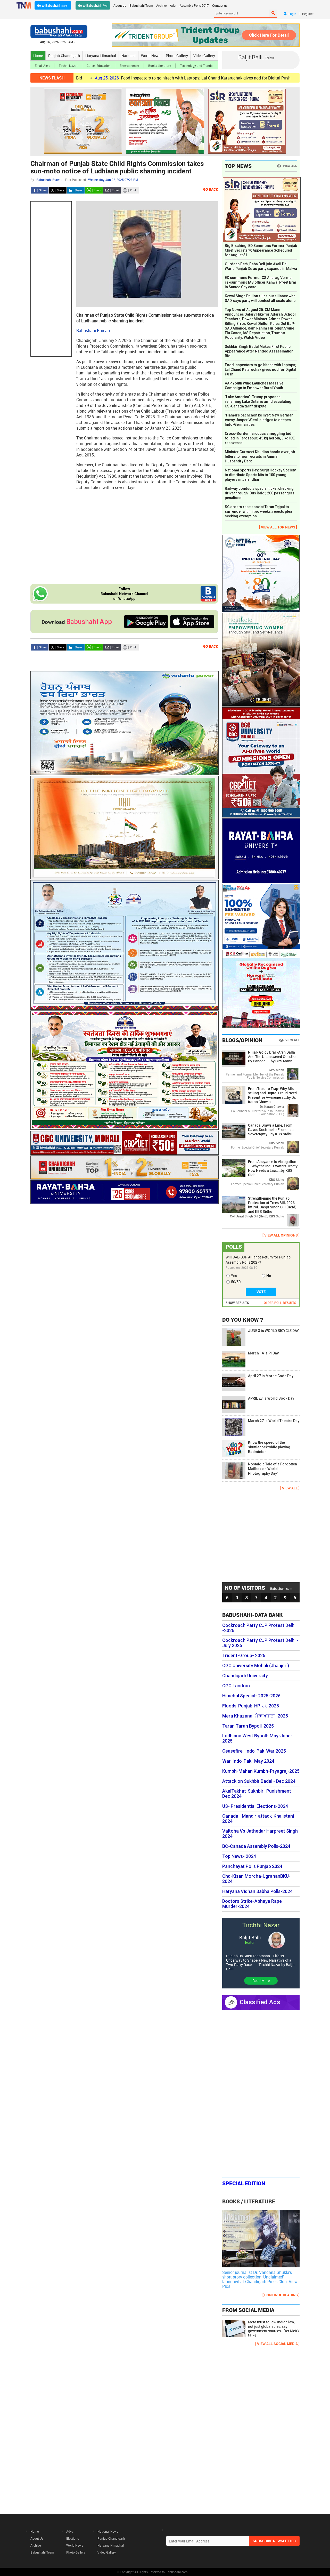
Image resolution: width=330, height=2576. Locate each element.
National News (108, 2531)
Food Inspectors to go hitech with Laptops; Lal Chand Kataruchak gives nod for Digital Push (133, 78)
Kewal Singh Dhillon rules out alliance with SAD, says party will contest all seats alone (260, 298)
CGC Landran (236, 1686)
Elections (73, 2538)
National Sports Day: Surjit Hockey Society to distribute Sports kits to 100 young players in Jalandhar (260, 475)
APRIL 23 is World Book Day (271, 1398)
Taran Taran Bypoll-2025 (248, 1726)
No (269, 1276)
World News (151, 56)
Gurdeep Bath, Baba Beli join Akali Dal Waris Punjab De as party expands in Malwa (261, 266)
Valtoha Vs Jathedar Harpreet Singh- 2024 (261, 1834)
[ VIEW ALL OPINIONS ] (281, 1235)
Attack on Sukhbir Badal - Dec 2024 (259, 1781)
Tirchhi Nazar (68, 66)
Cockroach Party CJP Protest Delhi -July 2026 (260, 1643)
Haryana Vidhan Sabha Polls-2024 (257, 1891)
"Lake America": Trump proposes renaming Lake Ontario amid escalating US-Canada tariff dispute (258, 402)
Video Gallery (204, 56)
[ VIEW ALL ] (290, 1488)
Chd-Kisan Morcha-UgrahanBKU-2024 (256, 1879)
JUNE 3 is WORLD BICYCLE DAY (273, 1331)
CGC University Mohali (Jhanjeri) (256, 1666)
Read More (261, 1981)
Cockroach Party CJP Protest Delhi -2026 (259, 1628)
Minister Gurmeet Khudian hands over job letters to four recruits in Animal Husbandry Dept (260, 456)
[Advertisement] (51, 279)
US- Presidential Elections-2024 (255, 1806)
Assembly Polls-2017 (194, 5)
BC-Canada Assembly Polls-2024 (256, 1846)
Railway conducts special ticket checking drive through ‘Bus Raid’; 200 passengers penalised (260, 493)
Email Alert (42, 66)
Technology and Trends (196, 66)
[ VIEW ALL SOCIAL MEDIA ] (277, 2344)
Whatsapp (94, 190)
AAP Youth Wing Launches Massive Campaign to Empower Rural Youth (254, 386)
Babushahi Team (141, 5)
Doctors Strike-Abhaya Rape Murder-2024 (252, 1904)
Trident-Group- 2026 (244, 1656)
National (129, 56)
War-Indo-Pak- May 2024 (248, 1761)
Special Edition (244, 2183)
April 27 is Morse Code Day (271, 1376)
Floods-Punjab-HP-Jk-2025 (251, 1706)
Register (308, 14)
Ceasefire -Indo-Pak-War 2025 (254, 1751)
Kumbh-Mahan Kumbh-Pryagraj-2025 (261, 1771)
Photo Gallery (177, 56)
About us (120, 5)
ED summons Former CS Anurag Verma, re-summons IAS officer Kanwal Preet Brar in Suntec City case (261, 282)
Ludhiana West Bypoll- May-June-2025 (257, 1738)
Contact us (220, 5)
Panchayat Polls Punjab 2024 (252, 1866)
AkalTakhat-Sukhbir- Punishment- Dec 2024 (258, 1794)
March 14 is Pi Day (263, 1353)
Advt (173, 5)
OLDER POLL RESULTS (280, 1303)
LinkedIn (76, 190)
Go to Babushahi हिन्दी (93, 5)
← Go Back (208, 189)
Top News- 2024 (239, 1856)
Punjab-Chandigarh (64, 56)
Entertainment (129, 66)
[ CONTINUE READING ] (281, 2295)
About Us (37, 2538)
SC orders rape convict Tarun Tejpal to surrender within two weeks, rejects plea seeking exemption (258, 511)
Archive (161, 5)
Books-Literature (160, 66)
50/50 (236, 1282)
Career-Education (99, 66)
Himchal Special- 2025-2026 (251, 1696)
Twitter (58, 190)
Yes (234, 1276)
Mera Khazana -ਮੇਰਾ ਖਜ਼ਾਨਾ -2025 (255, 1716)
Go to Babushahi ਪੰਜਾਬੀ (53, 5)
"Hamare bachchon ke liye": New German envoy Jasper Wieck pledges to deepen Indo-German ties (259, 420)
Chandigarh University (245, 1676)
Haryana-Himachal (101, 56)
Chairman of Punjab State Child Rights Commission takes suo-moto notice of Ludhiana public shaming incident (117, 167)
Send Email (112, 190)
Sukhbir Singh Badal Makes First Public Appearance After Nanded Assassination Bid (259, 351)
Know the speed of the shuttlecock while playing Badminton (269, 1447)
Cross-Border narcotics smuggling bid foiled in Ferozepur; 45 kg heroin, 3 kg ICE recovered (260, 438)
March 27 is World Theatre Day (274, 1421)
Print (130, 190)
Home (38, 56)
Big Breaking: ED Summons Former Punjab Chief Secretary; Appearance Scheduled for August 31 (261, 250)
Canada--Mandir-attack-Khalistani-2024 (259, 1819)
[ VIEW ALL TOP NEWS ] (278, 527)
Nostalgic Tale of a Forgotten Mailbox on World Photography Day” (273, 1469)
